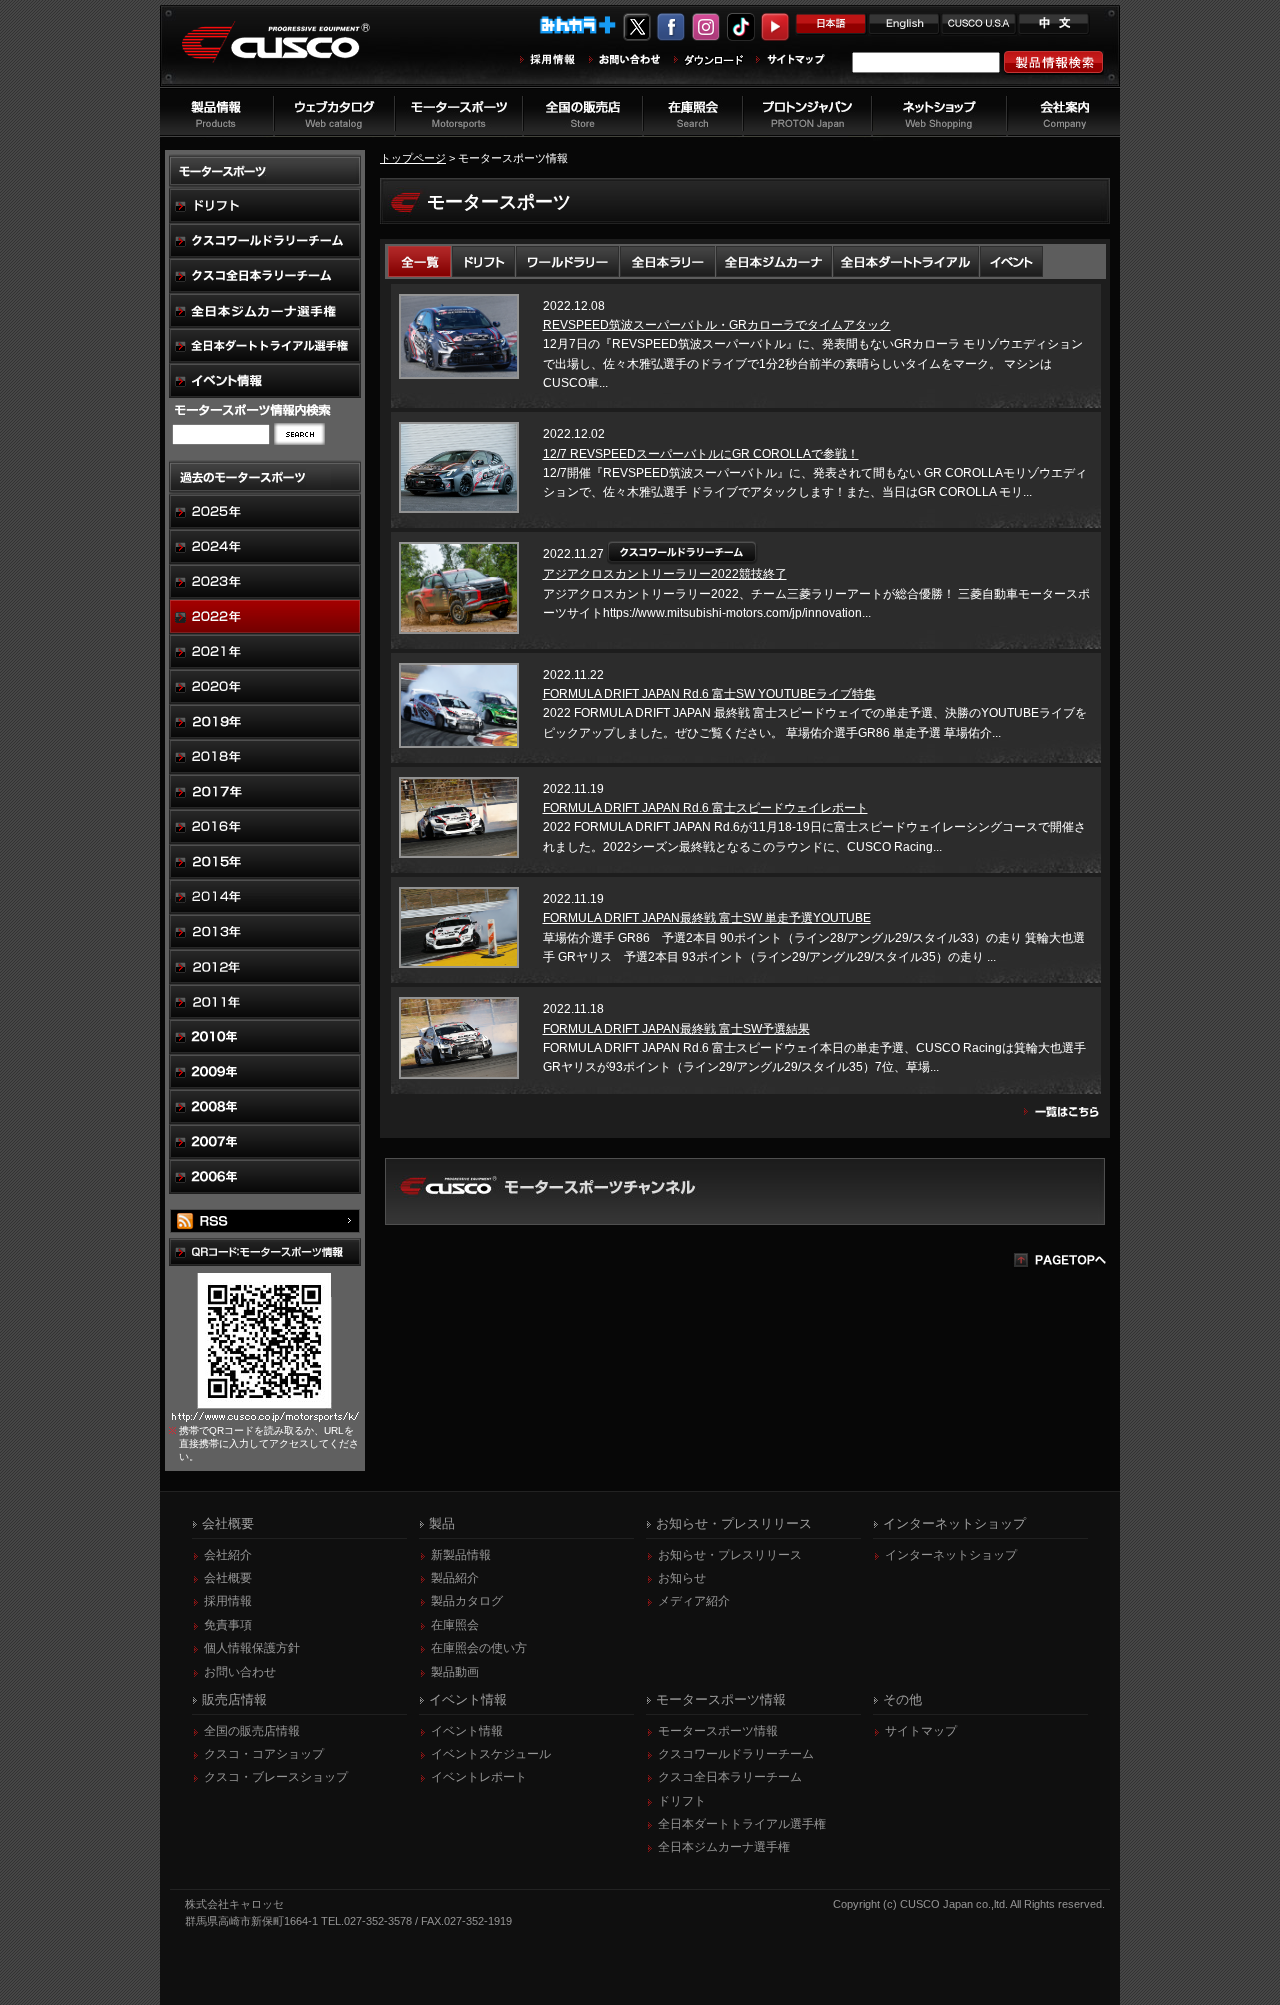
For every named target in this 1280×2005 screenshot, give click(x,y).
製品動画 (455, 1672)
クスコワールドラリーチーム (736, 1754)
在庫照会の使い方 (479, 1648)
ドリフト (682, 1801)
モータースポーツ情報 (718, 1731)
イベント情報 (467, 1731)
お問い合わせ (240, 1672)
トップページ (413, 158)
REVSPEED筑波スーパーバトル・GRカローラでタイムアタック (717, 325)
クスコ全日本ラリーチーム (730, 1777)
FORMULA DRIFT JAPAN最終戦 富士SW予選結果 (676, 1029)
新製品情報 (461, 1555)
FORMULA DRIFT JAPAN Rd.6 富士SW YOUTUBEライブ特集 (709, 694)
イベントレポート (479, 1777)
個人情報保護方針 (252, 1648)
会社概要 (228, 1578)
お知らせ (682, 1578)
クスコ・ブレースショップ (276, 1777)
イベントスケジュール (491, 1754)
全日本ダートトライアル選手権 (742, 1824)
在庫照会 (455, 1625)
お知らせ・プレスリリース (730, 1555)
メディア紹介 (694, 1601)
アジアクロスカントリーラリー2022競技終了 (665, 574)
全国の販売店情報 (252, 1731)
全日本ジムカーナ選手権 (724, 1847)
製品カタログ (467, 1601)
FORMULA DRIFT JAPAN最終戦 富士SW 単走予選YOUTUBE (707, 918)
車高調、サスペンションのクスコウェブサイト (291, 53)
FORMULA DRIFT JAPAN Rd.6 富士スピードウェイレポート (705, 808)
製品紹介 (455, 1578)
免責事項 (228, 1625)
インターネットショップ (951, 1555)
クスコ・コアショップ (264, 1754)
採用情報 (228, 1601)
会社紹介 (228, 1555)
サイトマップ (921, 1731)
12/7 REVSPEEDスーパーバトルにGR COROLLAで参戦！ (701, 454)
